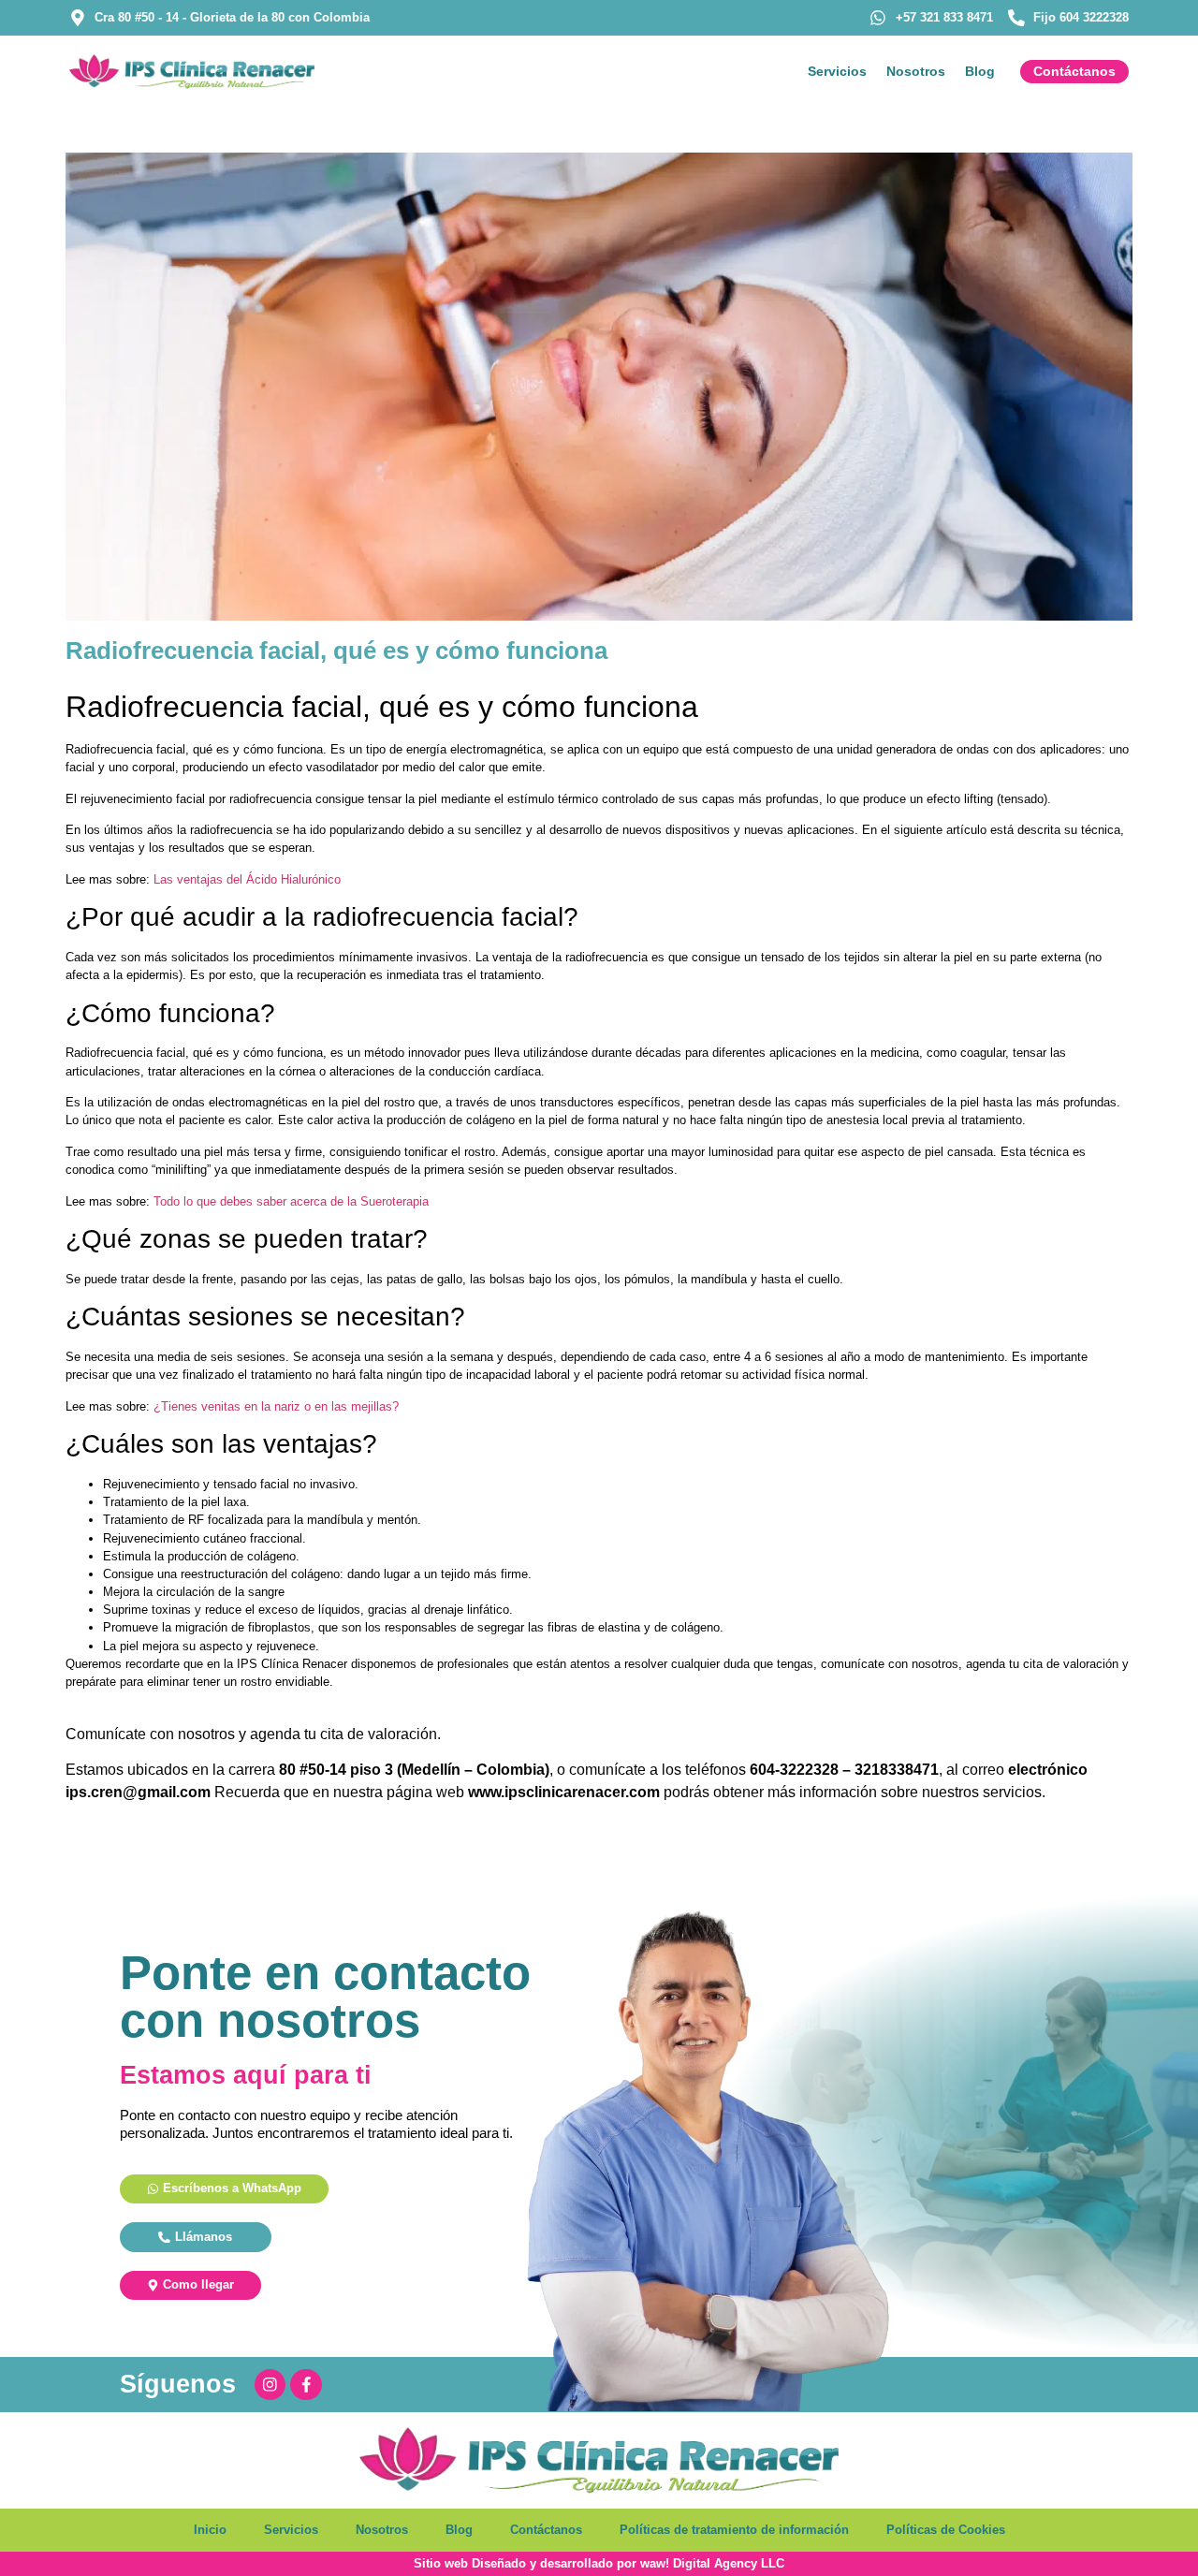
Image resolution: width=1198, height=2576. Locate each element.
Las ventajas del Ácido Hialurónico (247, 879)
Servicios (837, 71)
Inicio (210, 2530)
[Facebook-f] (306, 2385)
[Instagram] (270, 2385)
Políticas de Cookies (946, 2530)
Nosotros (916, 71)
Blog (980, 71)
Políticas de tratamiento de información (734, 2530)
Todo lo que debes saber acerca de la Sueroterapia (291, 1201)
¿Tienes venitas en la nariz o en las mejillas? (276, 1406)
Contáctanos (546, 2530)
